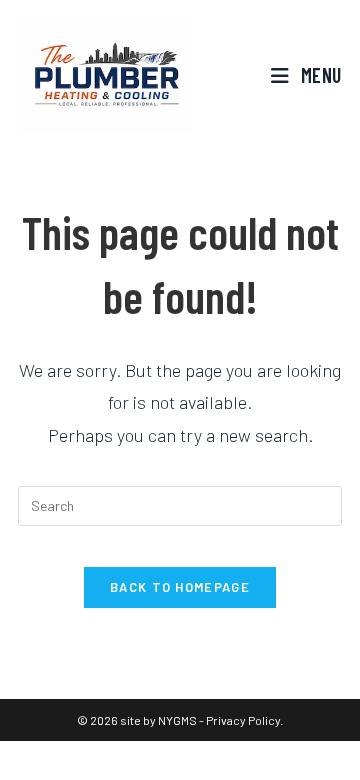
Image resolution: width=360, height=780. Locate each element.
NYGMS (177, 720)
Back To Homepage (180, 587)
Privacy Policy (243, 720)
